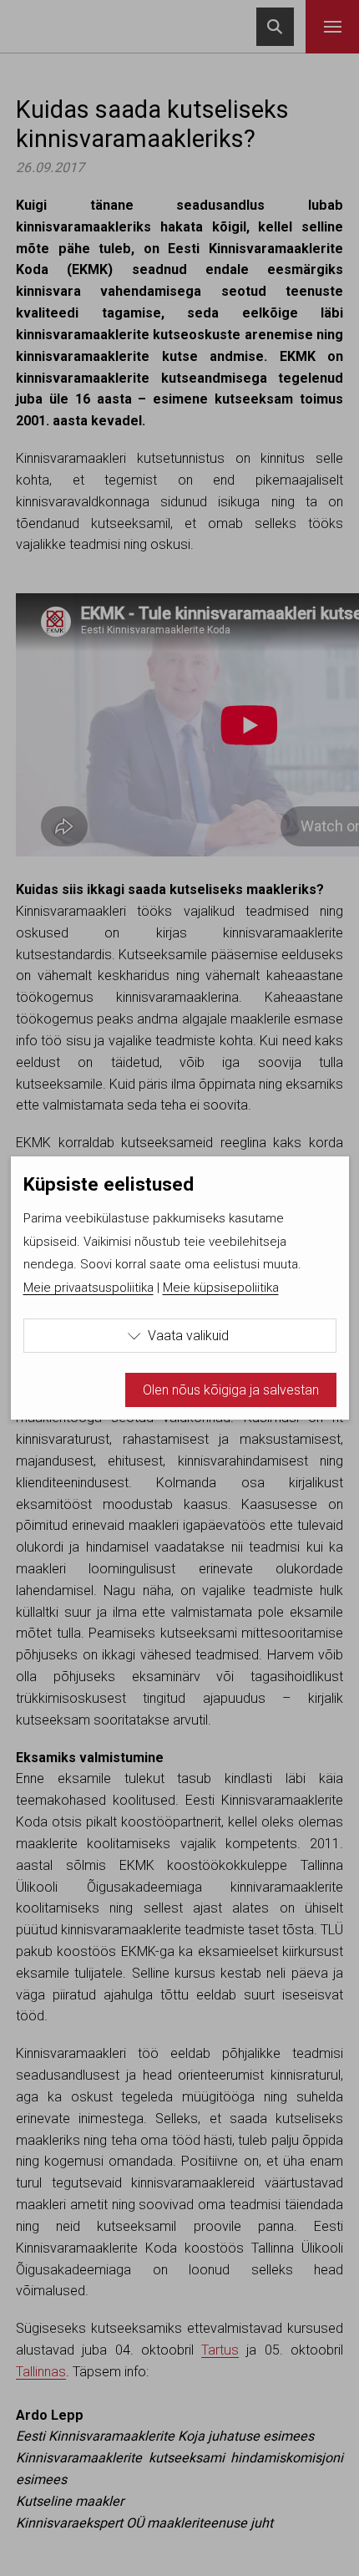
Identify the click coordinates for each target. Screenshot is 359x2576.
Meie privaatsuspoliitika (88, 1288)
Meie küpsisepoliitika (221, 1288)
